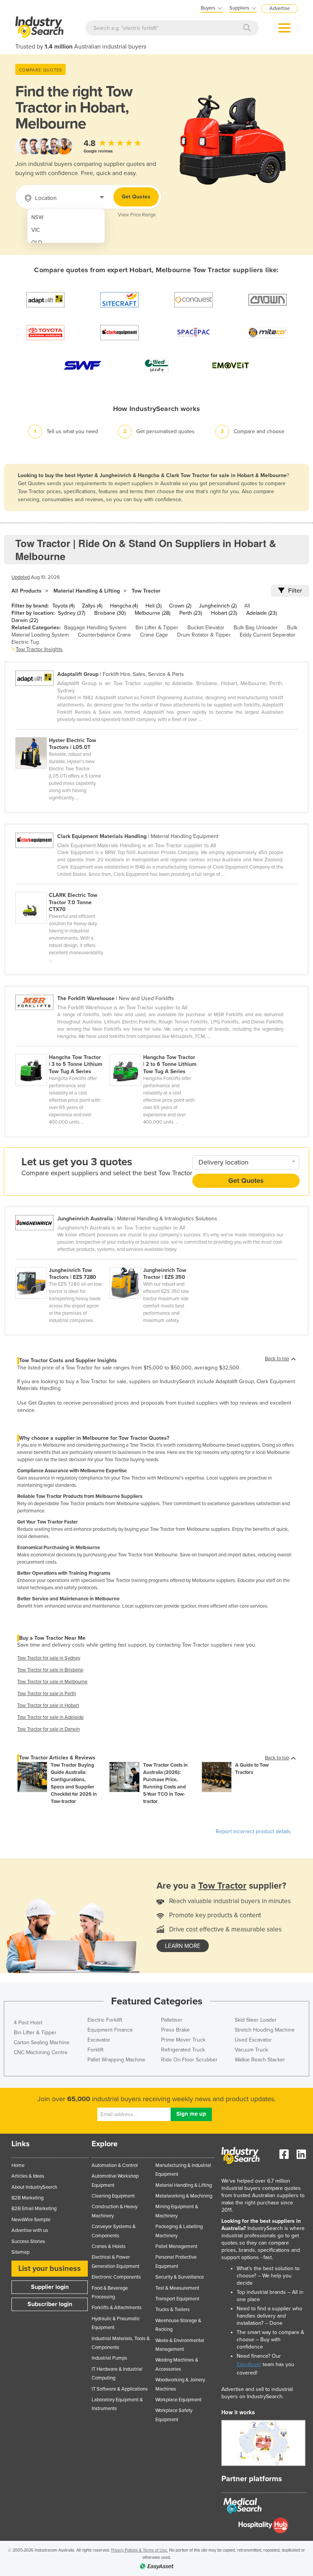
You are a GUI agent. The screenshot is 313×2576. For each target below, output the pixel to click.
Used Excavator (253, 2040)
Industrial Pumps (109, 2358)
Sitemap (20, 2252)
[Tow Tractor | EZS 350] (156, 1263)
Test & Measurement (177, 2288)
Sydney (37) (72, 613)
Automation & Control (115, 2165)
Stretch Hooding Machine (265, 2030)
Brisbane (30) (110, 613)
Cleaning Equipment (113, 2196)
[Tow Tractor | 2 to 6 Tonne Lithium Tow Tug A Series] (156, 1050)
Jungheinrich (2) (218, 606)
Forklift (95, 2050)
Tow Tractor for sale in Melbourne (52, 1682)
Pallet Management (176, 2246)
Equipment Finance (110, 2030)
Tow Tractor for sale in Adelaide (50, 1717)
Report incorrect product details (253, 1831)
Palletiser (172, 2020)
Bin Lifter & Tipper (157, 628)
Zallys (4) (92, 606)
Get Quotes (136, 197)
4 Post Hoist (28, 2023)
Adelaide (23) (261, 613)
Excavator (99, 2040)
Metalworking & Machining (184, 2196)
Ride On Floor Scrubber (189, 2060)
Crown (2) (180, 606)
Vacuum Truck (251, 2050)
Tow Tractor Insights (39, 649)
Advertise (280, 8)
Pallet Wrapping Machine (116, 2060)
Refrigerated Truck (183, 2050)
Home (18, 2165)
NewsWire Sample (31, 2220)
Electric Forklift (105, 2020)
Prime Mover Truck (183, 2040)
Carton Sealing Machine (42, 2042)
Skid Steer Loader (256, 2020)
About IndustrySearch (34, 2187)
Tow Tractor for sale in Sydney (49, 1658)
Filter (295, 591)
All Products (27, 591)
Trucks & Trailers (173, 2310)
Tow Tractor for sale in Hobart (48, 1705)
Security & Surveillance (180, 2277)
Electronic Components (116, 2277)
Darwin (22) (25, 620)
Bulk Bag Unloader (256, 628)
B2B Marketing (27, 2198)
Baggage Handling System (95, 628)
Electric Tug (25, 642)
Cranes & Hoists (109, 2246)
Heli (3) (153, 606)
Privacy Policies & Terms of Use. (140, 2550)
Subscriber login (50, 2304)
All (247, 606)
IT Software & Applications (120, 2389)
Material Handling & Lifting (87, 591)
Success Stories (28, 2241)
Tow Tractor (146, 591)
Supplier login (50, 2287)
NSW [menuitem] (37, 217)
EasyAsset (249, 2364)
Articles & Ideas (28, 2176)
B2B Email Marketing (34, 2209)
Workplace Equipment (178, 2400)
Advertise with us (30, 2230)
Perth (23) (191, 613)
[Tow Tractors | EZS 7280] (62, 1263)
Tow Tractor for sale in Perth (47, 1694)
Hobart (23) (224, 613)
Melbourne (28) (152, 613)
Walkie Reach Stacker (260, 2060)
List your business (50, 2269)
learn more (183, 1946)
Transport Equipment (177, 2299)
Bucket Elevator (206, 628)
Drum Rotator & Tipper (204, 635)
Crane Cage (154, 635)
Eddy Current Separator (268, 635)
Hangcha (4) (124, 606)
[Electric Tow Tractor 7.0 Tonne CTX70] (62, 888)
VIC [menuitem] (36, 230)
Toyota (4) (63, 606)
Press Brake (175, 2030)
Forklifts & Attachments (117, 2308)
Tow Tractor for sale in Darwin (48, 1729)
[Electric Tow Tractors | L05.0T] (62, 733)
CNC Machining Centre (41, 2052)
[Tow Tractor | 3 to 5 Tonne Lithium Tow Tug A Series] (62, 1050)
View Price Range (137, 215)
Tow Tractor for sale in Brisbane (50, 1670)
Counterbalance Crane (104, 635)
